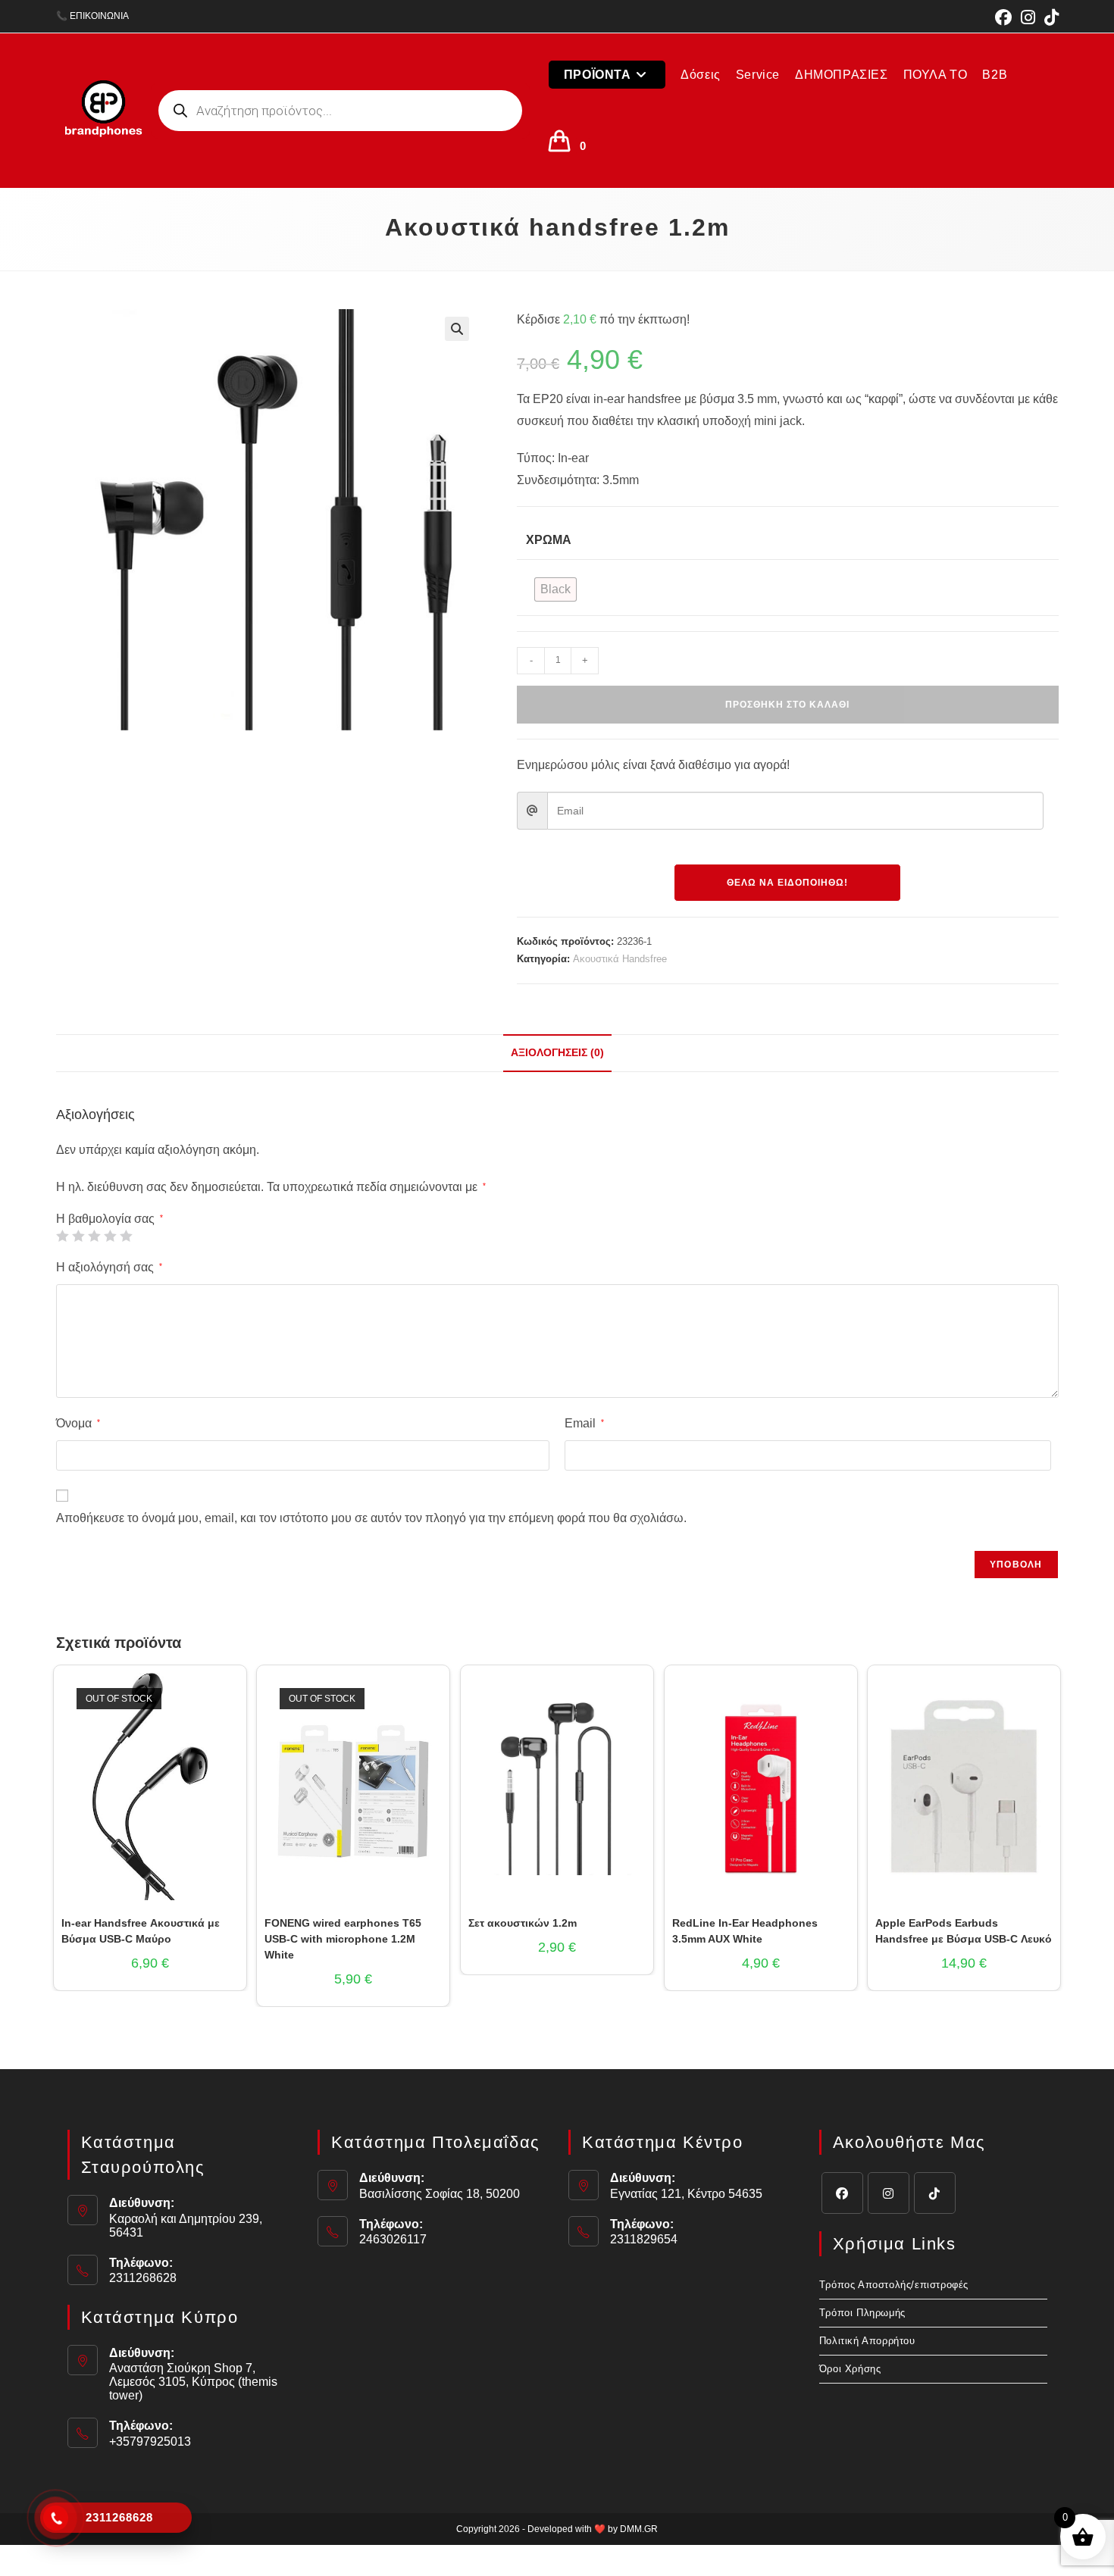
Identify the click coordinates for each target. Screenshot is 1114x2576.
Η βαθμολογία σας (110, 1219)
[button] (457, 329)
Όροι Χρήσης (850, 2369)
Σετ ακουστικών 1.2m (523, 1923)
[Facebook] (842, 2193)
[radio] (555, 589)
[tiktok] (935, 2193)
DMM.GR (639, 2529)
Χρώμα (549, 540)
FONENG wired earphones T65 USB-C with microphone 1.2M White (343, 1939)
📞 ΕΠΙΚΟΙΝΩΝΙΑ (92, 16)
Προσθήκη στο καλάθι (787, 705)
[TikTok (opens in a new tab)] (1049, 17)
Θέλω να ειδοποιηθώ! (787, 883)
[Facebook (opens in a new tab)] (1003, 17)
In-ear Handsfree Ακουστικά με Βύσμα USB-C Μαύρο (141, 1931)
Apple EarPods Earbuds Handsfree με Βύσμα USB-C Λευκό (964, 1931)
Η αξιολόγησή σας (109, 1267)
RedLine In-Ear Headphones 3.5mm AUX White (745, 1931)
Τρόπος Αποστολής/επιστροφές (894, 2285)
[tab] (557, 1053)
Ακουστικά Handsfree (620, 959)
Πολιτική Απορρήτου (867, 2341)
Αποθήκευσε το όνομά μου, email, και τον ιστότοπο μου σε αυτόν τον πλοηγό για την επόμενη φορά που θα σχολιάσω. (371, 1518)
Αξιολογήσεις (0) (557, 1052)
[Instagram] (889, 2193)
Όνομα (78, 1423)
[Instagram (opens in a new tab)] (1028, 17)
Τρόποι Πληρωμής (862, 2313)
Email (584, 1423)
